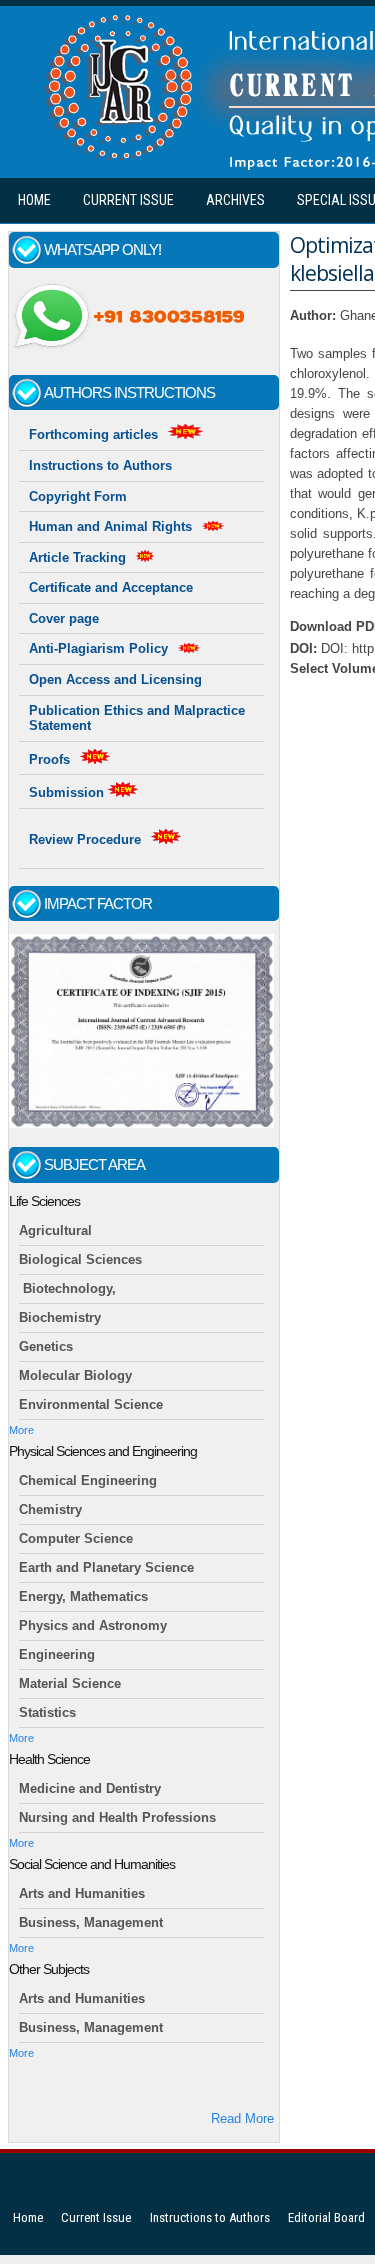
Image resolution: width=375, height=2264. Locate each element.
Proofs (49, 759)
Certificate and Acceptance (111, 587)
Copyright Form (78, 496)
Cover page (64, 618)
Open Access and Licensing (115, 679)
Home (34, 200)
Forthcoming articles (93, 434)
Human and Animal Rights (110, 526)
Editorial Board (326, 2217)
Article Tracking (77, 557)
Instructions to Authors (100, 465)
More (21, 1430)
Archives (235, 200)
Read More (242, 2118)
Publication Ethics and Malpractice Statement (137, 718)
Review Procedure (85, 839)
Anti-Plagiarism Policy (98, 648)
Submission (68, 792)
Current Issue (128, 200)
